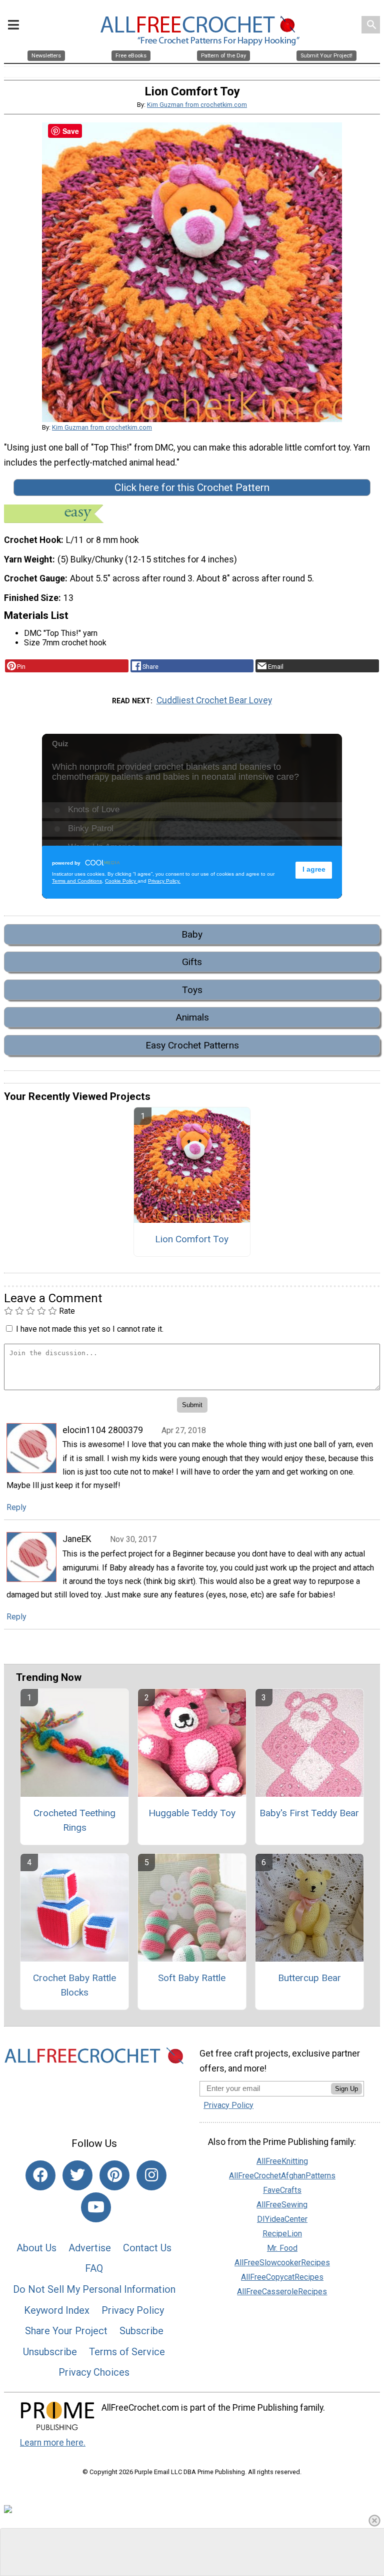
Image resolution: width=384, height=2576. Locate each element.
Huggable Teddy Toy (192, 1813)
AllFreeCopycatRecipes (282, 2277)
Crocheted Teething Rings (74, 1820)
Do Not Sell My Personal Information (94, 2289)
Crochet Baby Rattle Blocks (74, 1985)
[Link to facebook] (40, 2175)
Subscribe (141, 2331)
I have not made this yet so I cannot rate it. (90, 1329)
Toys (192, 990)
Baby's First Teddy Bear (309, 1813)
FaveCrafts (282, 2190)
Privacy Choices (94, 2372)
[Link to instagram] (151, 2175)
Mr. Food (282, 2248)
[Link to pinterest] (114, 2175)
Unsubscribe (50, 2352)
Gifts (192, 962)
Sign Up (346, 2089)
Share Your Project (66, 2331)
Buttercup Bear (309, 1978)
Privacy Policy (133, 2310)
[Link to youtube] (96, 2207)
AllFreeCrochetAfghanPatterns (282, 2176)
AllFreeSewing (282, 2205)
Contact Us (147, 2248)
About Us (36, 2248)
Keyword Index (57, 2310)
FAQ (94, 2268)
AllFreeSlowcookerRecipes (282, 2263)
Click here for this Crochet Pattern (192, 488)
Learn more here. (53, 2443)
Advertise (90, 2248)
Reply (16, 1507)
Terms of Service (127, 2352)
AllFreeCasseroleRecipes (282, 2292)
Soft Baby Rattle (192, 1978)
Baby (192, 934)
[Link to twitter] (77, 2175)
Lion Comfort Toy (192, 1239)
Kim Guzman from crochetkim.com (197, 105)
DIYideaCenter (282, 2219)
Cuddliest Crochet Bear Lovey (214, 700)
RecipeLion (282, 2234)
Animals (192, 1017)
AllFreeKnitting (282, 2161)
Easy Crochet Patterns (192, 1045)
